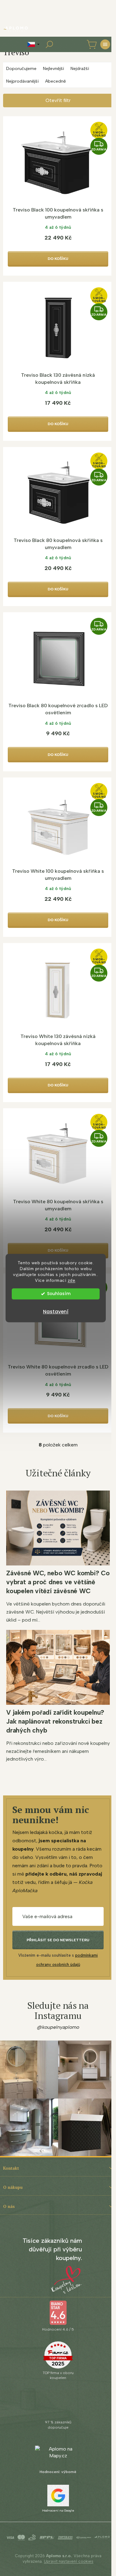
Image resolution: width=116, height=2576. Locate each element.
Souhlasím (59, 1294)
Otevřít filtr (58, 100)
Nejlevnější (54, 69)
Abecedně (56, 81)
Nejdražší (80, 69)
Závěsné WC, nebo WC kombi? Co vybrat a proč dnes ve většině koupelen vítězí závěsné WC (58, 1582)
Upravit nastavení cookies (69, 2561)
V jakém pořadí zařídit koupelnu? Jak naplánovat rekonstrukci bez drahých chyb (55, 1721)
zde (72, 1280)
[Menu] (105, 44)
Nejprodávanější (22, 81)
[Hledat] (49, 44)
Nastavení (56, 1312)
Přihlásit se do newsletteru (58, 1940)
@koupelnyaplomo (58, 2027)
